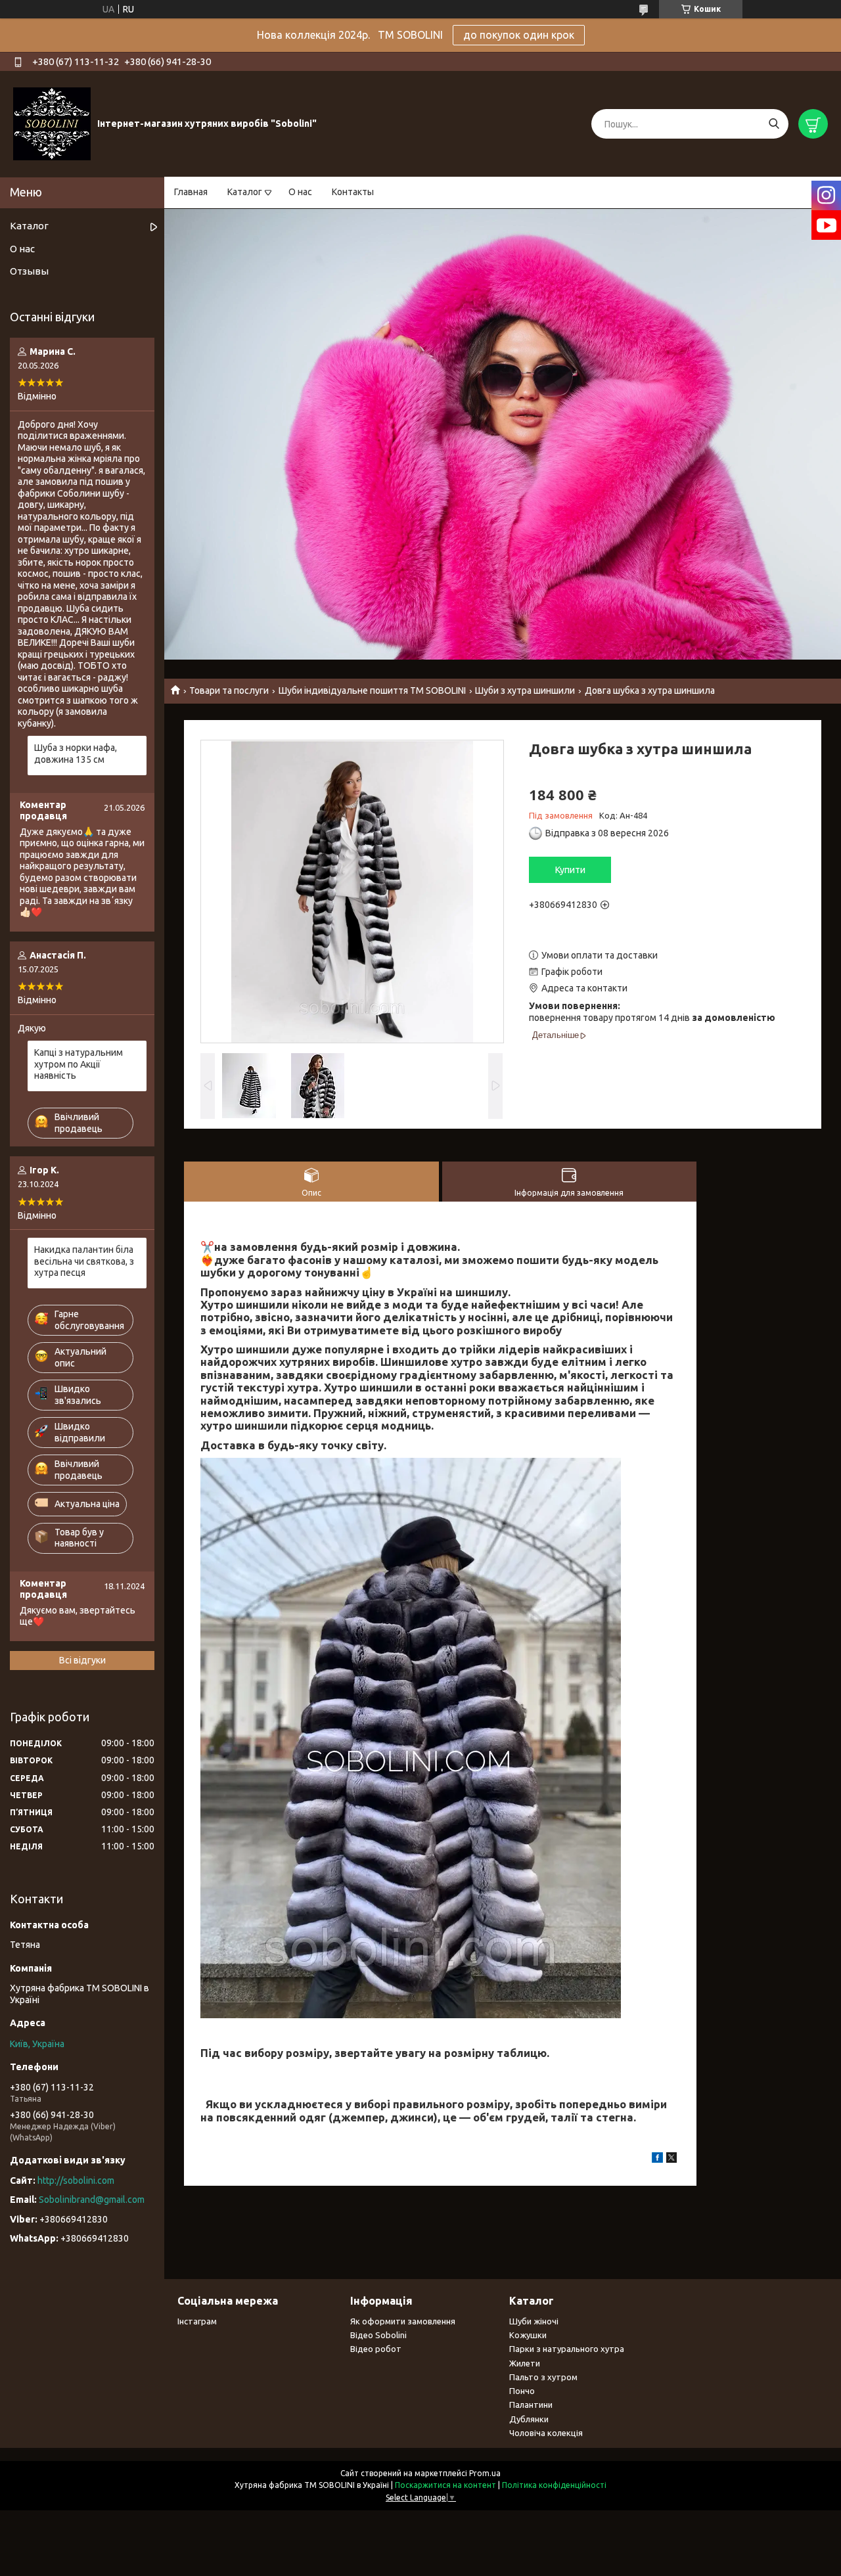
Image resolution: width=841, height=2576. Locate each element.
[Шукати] (774, 124)
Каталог (245, 192)
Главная (191, 192)
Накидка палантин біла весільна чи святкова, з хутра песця (84, 1261)
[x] (671, 2159)
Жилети (525, 2363)
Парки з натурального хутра (567, 2349)
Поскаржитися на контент (445, 2485)
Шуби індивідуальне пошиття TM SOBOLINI (372, 690)
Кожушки (528, 2335)
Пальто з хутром (543, 2377)
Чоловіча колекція (546, 2433)
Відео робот (376, 2349)
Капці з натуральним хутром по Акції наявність (79, 1064)
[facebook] (657, 2159)
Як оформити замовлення (403, 2321)
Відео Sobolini (378, 2335)
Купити (570, 870)
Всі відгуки (82, 1660)
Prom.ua (485, 2473)
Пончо (522, 2391)
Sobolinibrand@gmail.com (92, 2200)
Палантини (531, 2405)
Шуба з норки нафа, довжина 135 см (76, 754)
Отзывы (29, 271)
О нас (300, 192)
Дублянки (529, 2419)
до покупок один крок (519, 35)
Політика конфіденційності (554, 2485)
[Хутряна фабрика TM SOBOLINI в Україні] (52, 124)
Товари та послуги (229, 690)
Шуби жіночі (534, 2321)
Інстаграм (197, 2321)
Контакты (353, 192)
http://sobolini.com (76, 2181)
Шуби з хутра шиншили (525, 690)
